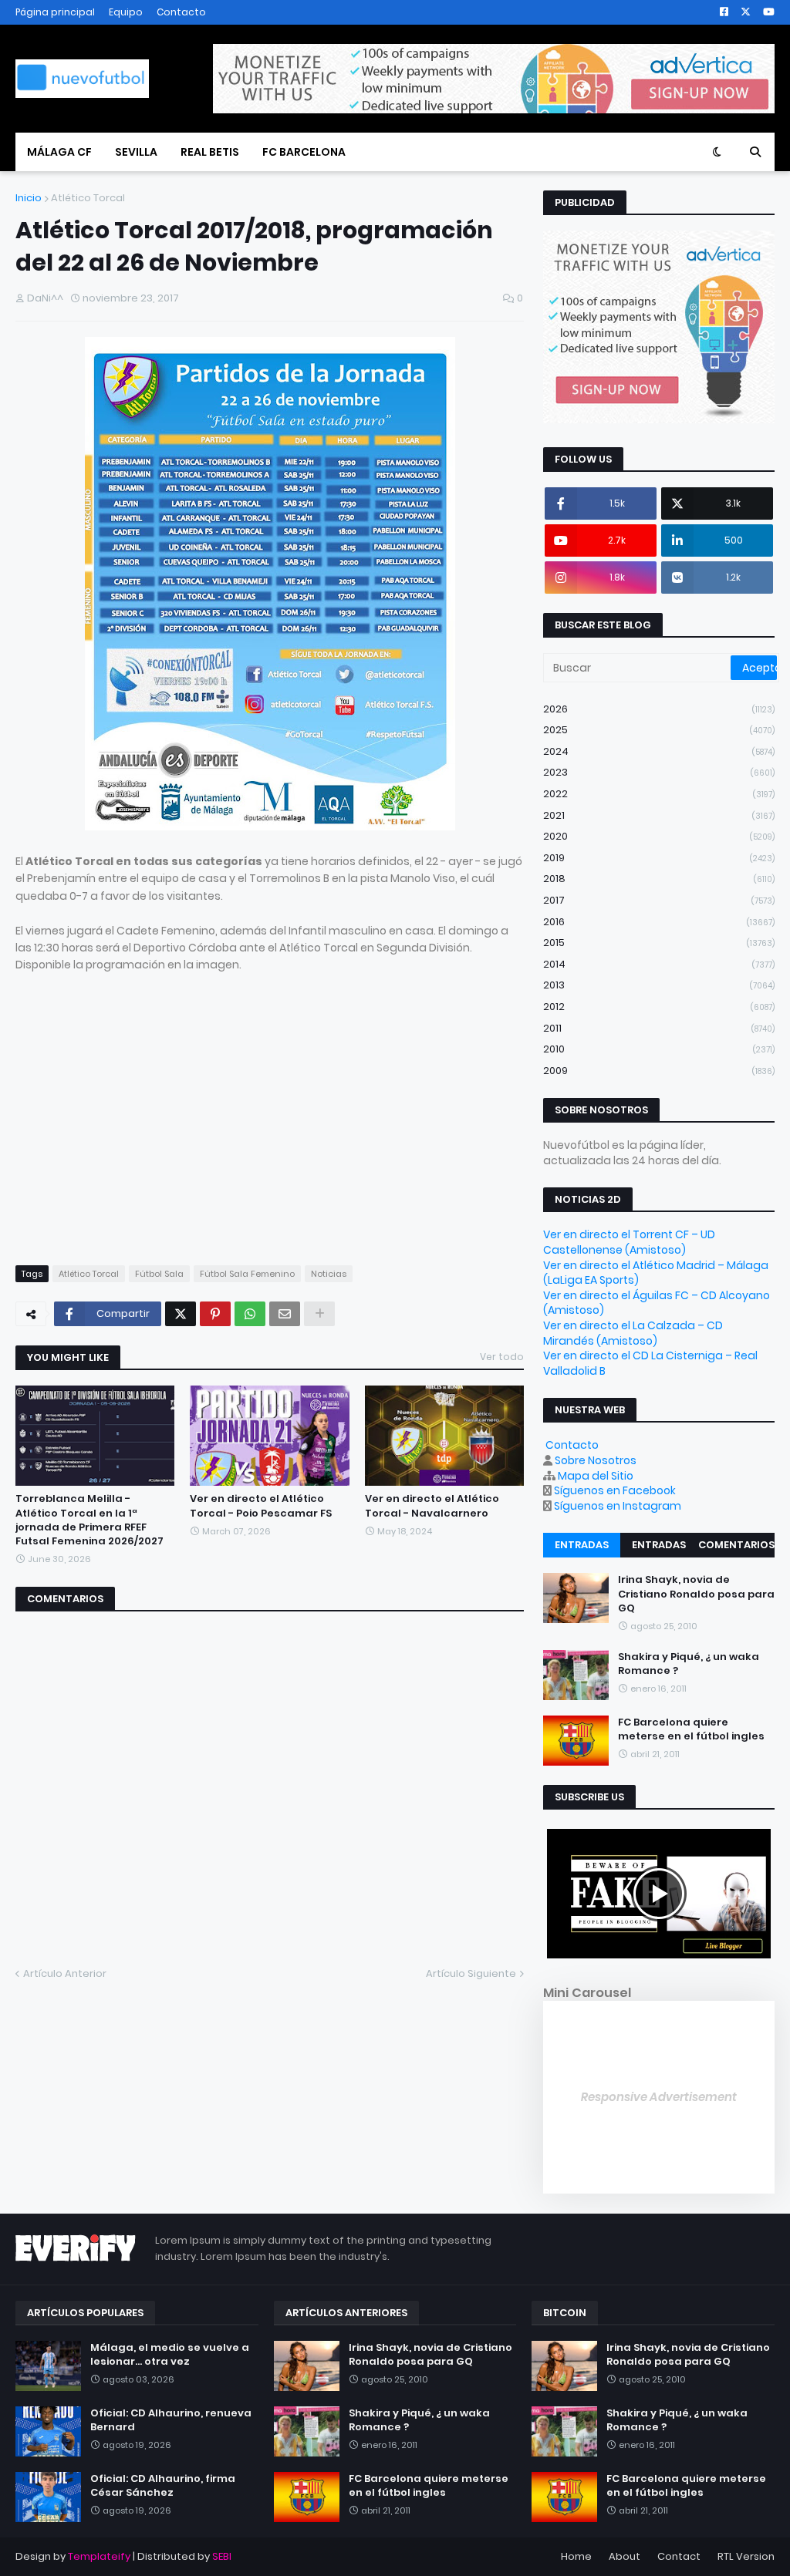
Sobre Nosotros (596, 1460)
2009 (659, 1071)
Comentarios (736, 1545)
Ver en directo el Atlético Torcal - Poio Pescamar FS (261, 1506)
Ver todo (502, 1357)
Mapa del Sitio (596, 1476)
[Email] (285, 1314)
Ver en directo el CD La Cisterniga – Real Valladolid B (650, 1363)
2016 (659, 922)
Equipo (126, 12)
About (625, 2556)
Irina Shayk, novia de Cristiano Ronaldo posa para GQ (696, 1594)
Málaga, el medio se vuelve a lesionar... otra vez (170, 2355)
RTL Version (746, 2556)
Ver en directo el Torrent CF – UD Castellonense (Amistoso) (629, 1242)
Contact (679, 2556)
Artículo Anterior (65, 1973)
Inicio (29, 198)
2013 (659, 985)
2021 (659, 815)
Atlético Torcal (88, 198)
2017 (659, 900)
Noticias (329, 1274)
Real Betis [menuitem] (210, 152)
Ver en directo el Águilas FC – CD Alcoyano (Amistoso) (657, 1303)
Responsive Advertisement (659, 2097)
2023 (659, 772)
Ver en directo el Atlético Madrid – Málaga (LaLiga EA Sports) (656, 1273)
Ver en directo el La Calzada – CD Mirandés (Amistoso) (633, 1333)
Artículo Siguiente (471, 1973)
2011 (659, 1028)
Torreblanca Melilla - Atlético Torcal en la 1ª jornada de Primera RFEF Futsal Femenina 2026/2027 (89, 1520)
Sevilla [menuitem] (136, 152)
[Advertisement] (145, 1133)
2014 (659, 964)
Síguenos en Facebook (615, 1490)
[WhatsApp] (250, 1314)
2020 (659, 836)
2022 (659, 794)
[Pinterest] (215, 1314)
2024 (659, 751)
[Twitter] (181, 1314)
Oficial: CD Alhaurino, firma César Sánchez (163, 2486)
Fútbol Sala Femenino (247, 1274)
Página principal (55, 12)
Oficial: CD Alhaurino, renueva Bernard (171, 2420)
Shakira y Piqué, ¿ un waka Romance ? (689, 1664)
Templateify (99, 2556)
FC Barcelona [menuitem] (304, 152)
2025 (659, 730)
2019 (659, 858)
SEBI (222, 2556)
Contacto (181, 12)
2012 (659, 1007)
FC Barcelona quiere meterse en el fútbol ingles (691, 1729)
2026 (659, 709)
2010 (659, 1049)
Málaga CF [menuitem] (59, 152)
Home (576, 2556)
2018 (659, 879)
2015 (659, 943)
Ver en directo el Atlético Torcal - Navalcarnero (432, 1506)
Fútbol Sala (159, 1274)
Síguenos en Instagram (618, 1506)
